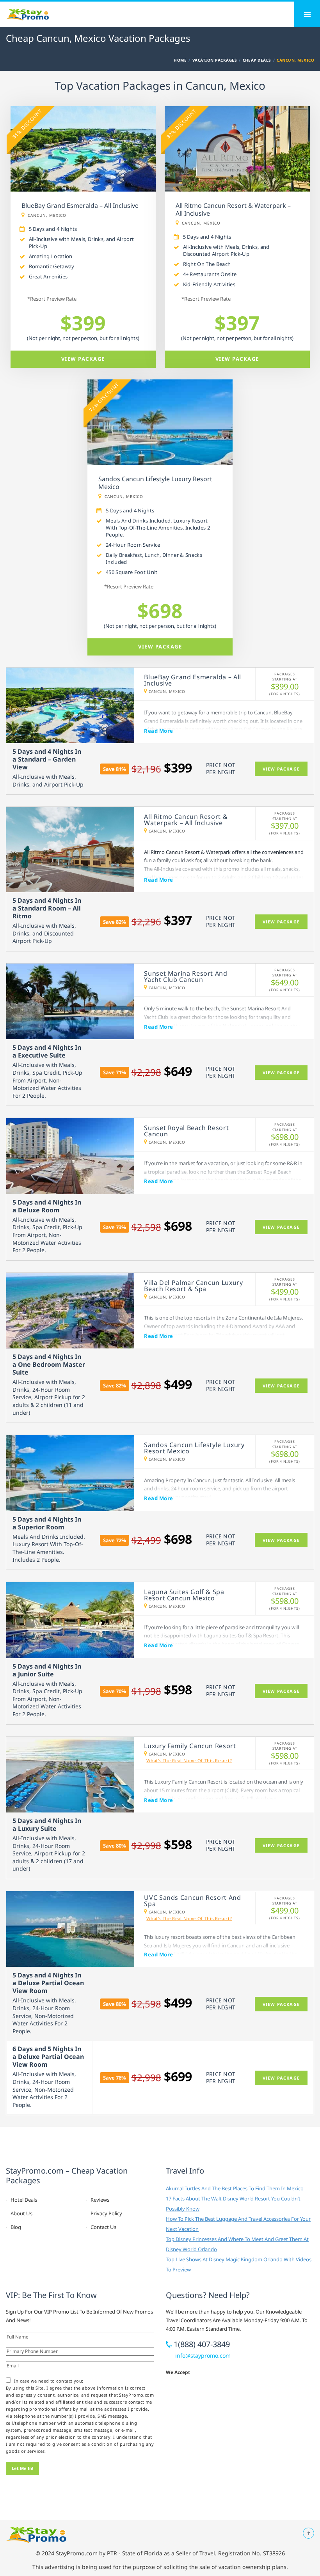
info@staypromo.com (203, 2355)
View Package (83, 359)
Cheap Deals (257, 60)
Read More (159, 731)
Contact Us (103, 2227)
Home (180, 60)
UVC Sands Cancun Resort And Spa (192, 1901)
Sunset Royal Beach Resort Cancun (186, 1131)
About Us (21, 2213)
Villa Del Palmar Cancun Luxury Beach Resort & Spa (193, 1286)
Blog (16, 2227)
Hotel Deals (24, 2200)
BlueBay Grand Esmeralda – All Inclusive (193, 680)
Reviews (100, 2200)
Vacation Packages (215, 60)
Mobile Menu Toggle (307, 14)
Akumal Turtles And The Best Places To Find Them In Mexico (235, 2188)
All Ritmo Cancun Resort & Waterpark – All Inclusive (186, 820)
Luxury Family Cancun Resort (190, 1746)
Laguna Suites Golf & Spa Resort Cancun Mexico (184, 1595)
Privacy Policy (106, 2213)
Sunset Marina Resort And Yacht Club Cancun (186, 976)
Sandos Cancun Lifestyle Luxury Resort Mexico (194, 1448)
